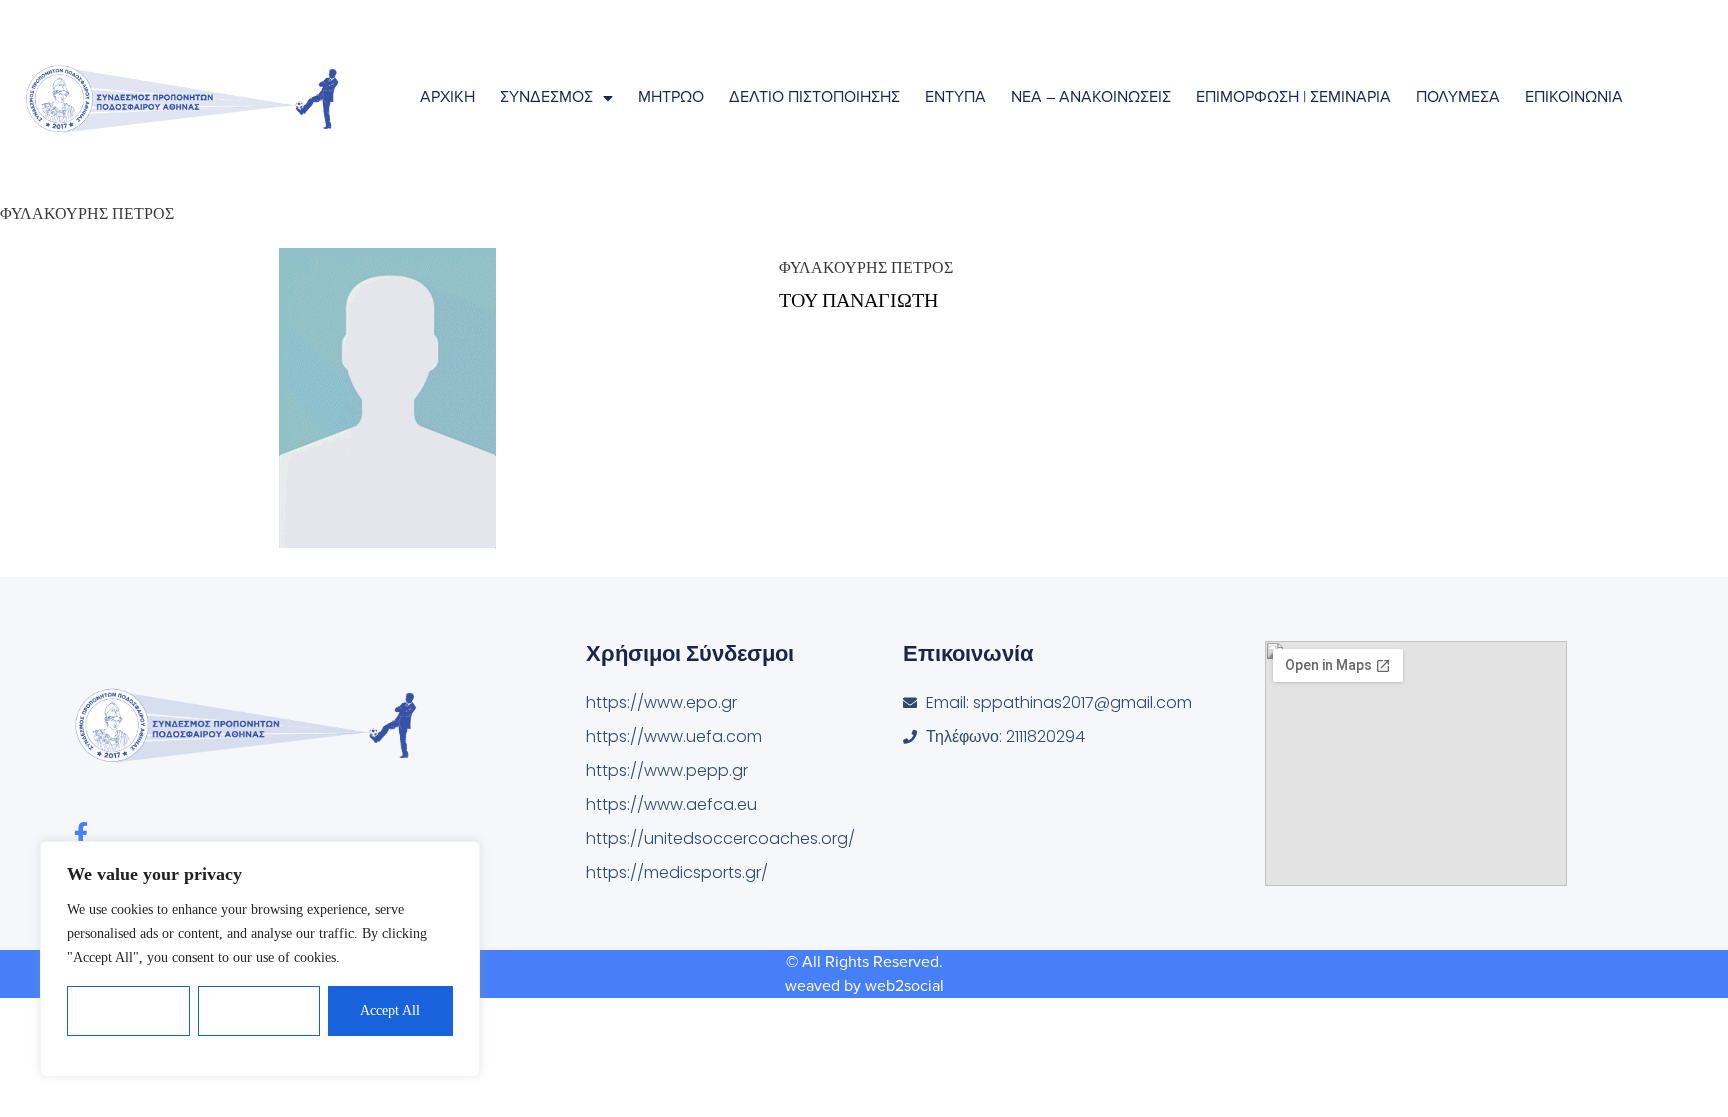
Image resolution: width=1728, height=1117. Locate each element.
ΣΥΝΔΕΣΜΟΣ (546, 97)
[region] (260, 959)
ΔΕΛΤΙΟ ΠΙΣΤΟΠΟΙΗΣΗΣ (814, 97)
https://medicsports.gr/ (677, 872)
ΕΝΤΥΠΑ (955, 97)
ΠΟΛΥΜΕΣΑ (1458, 97)
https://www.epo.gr (661, 702)
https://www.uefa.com (674, 736)
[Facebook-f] (80, 833)
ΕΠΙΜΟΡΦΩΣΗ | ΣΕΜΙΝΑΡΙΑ (1293, 97)
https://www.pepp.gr (667, 770)
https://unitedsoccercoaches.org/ (720, 838)
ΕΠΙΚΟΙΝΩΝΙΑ (1574, 97)
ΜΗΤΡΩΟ (671, 97)
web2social (904, 986)
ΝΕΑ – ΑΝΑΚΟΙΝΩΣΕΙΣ (1091, 97)
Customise (129, 1010)
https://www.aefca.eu (671, 804)
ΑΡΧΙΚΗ (447, 97)
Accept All (390, 1010)
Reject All (259, 1010)
